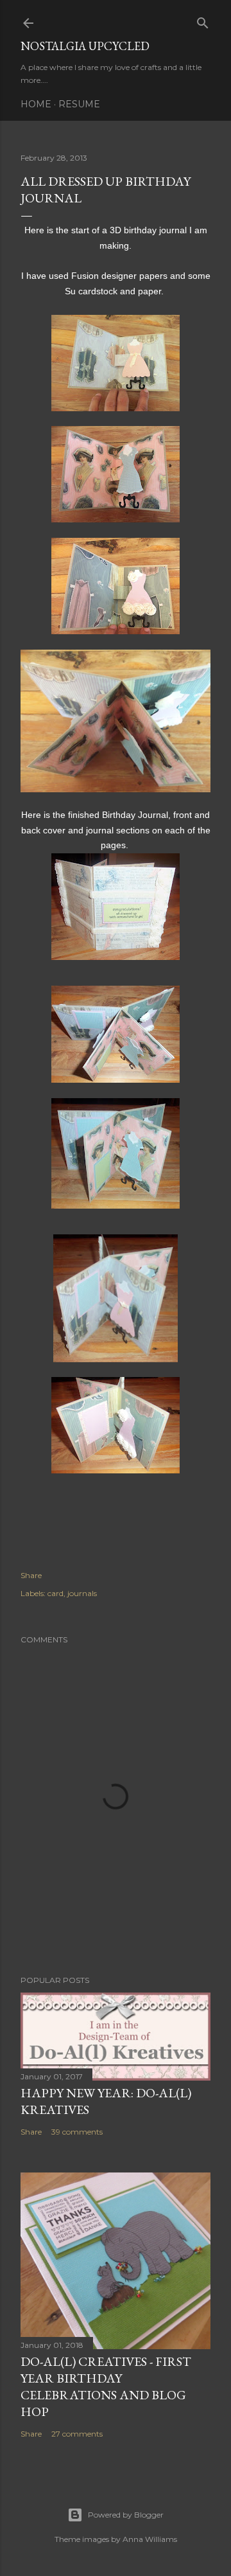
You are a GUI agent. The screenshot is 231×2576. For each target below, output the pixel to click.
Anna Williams (150, 2539)
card (56, 1593)
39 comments (77, 2132)
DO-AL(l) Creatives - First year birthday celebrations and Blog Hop (106, 2386)
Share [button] (31, 1575)
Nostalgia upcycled (85, 46)
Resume (79, 104)
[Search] (203, 20)
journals (82, 1593)
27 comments (77, 2434)
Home (36, 104)
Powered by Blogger (126, 2515)
